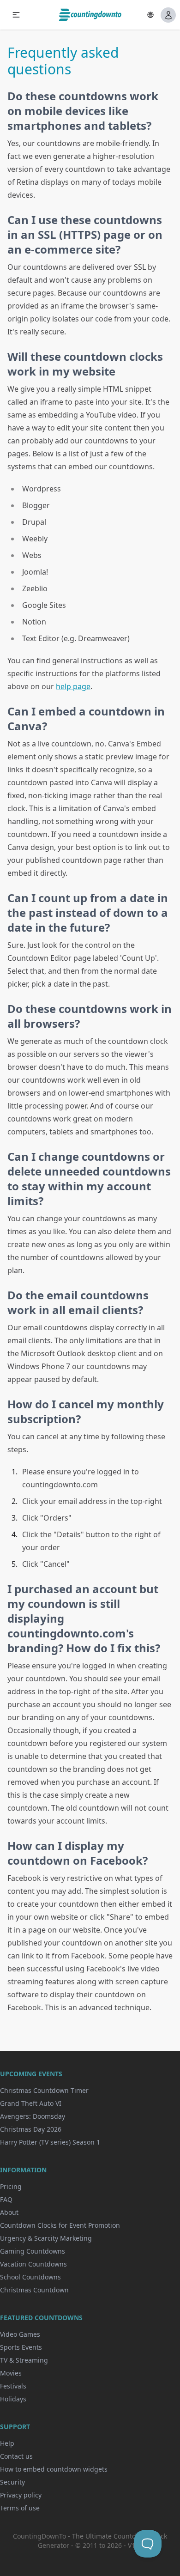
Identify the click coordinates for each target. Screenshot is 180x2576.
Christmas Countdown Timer (44, 2090)
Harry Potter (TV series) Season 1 (50, 2142)
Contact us (16, 2456)
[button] (16, 15)
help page (73, 686)
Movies (11, 2373)
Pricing (11, 2186)
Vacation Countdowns (33, 2264)
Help (7, 2443)
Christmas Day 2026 (31, 2129)
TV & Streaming (24, 2360)
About (9, 2212)
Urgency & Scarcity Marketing (46, 2238)
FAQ (6, 2199)
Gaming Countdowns (33, 2251)
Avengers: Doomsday (33, 2116)
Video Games (20, 2334)
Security (12, 2482)
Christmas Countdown (34, 2290)
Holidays (13, 2399)
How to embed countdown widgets (54, 2469)
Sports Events (21, 2347)
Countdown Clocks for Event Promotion (60, 2225)
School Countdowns (30, 2277)
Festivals (13, 2386)
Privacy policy (21, 2495)
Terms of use (20, 2508)
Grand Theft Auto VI (31, 2103)
